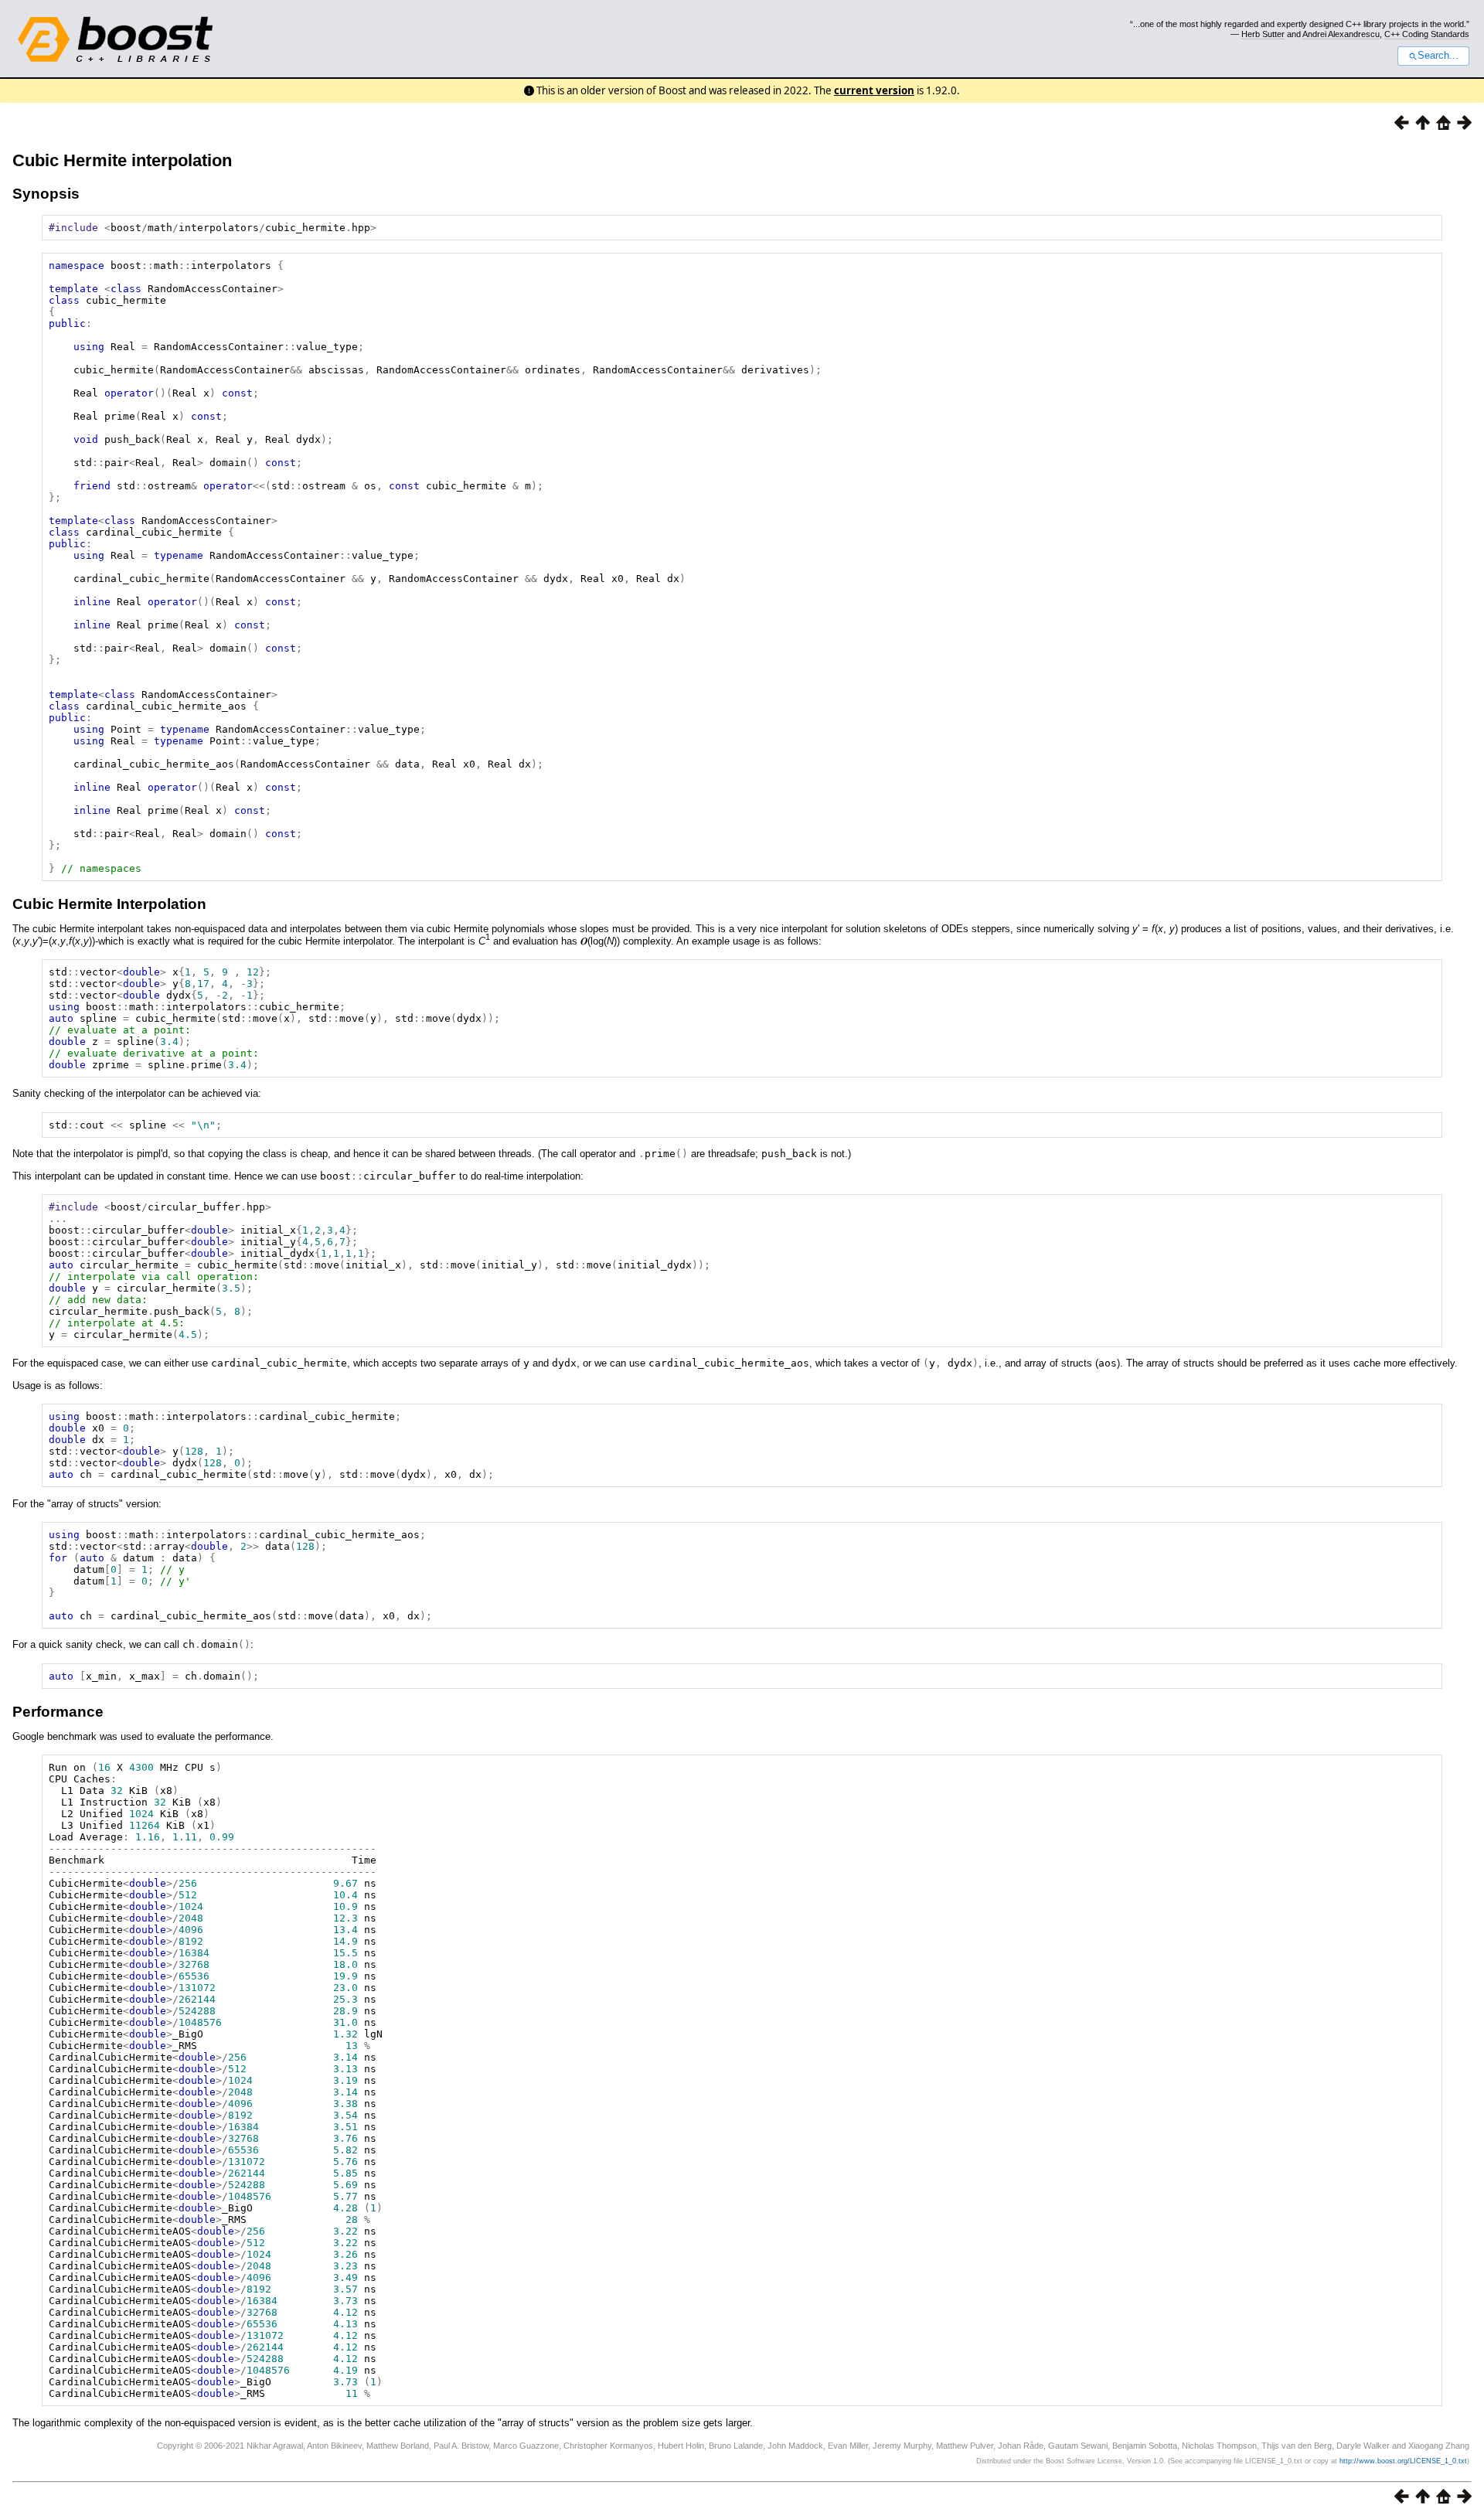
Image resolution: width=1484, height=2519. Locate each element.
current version (874, 90)
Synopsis (46, 194)
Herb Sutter (1263, 34)
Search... (1438, 56)
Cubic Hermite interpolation (122, 160)
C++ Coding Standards (1427, 34)
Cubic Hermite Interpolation (109, 904)
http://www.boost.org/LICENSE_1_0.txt (1403, 2461)
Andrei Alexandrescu (1341, 34)
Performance (58, 1712)
